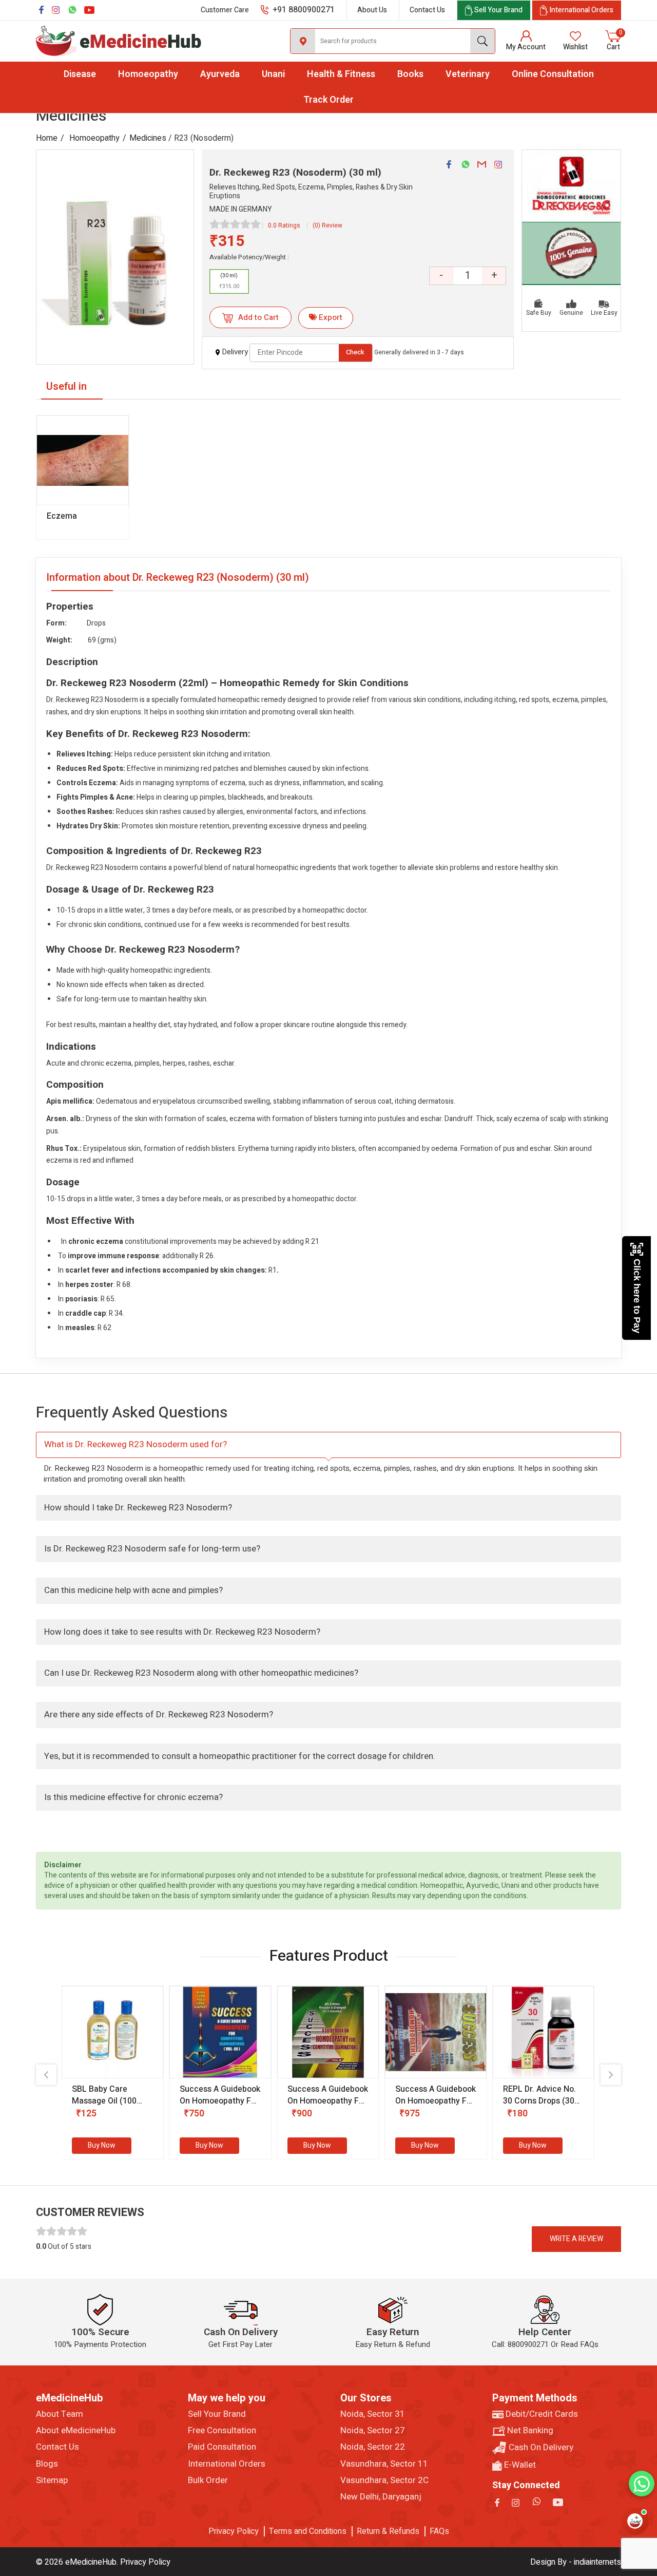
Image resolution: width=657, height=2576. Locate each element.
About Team (60, 2414)
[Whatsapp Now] (642, 2484)
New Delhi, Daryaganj (381, 2497)
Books (410, 74)
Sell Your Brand (217, 2414)
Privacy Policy (234, 2531)
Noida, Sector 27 (373, 2431)
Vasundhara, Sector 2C (384, 2480)
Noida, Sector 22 (373, 2447)
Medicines (148, 138)
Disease (80, 74)
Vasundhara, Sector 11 (384, 2464)
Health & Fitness (341, 74)
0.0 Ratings (284, 225)
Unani (273, 74)
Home (47, 138)
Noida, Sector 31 (373, 2414)
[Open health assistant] (635, 2521)
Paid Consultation (222, 2447)
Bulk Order (208, 2480)
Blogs (47, 2464)
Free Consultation (222, 2431)
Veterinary (468, 74)
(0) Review (327, 225)
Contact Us (427, 10)
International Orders (227, 2464)
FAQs (439, 2531)
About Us (372, 10)
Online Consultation (553, 74)
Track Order (328, 100)
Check (355, 352)
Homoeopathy (148, 74)
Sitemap (52, 2480)
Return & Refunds (388, 2531)
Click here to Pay (637, 1296)
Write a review (576, 2239)
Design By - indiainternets (576, 2562)
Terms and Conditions (308, 2531)
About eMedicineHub (76, 2431)
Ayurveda (220, 74)
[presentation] (46, 2075)
